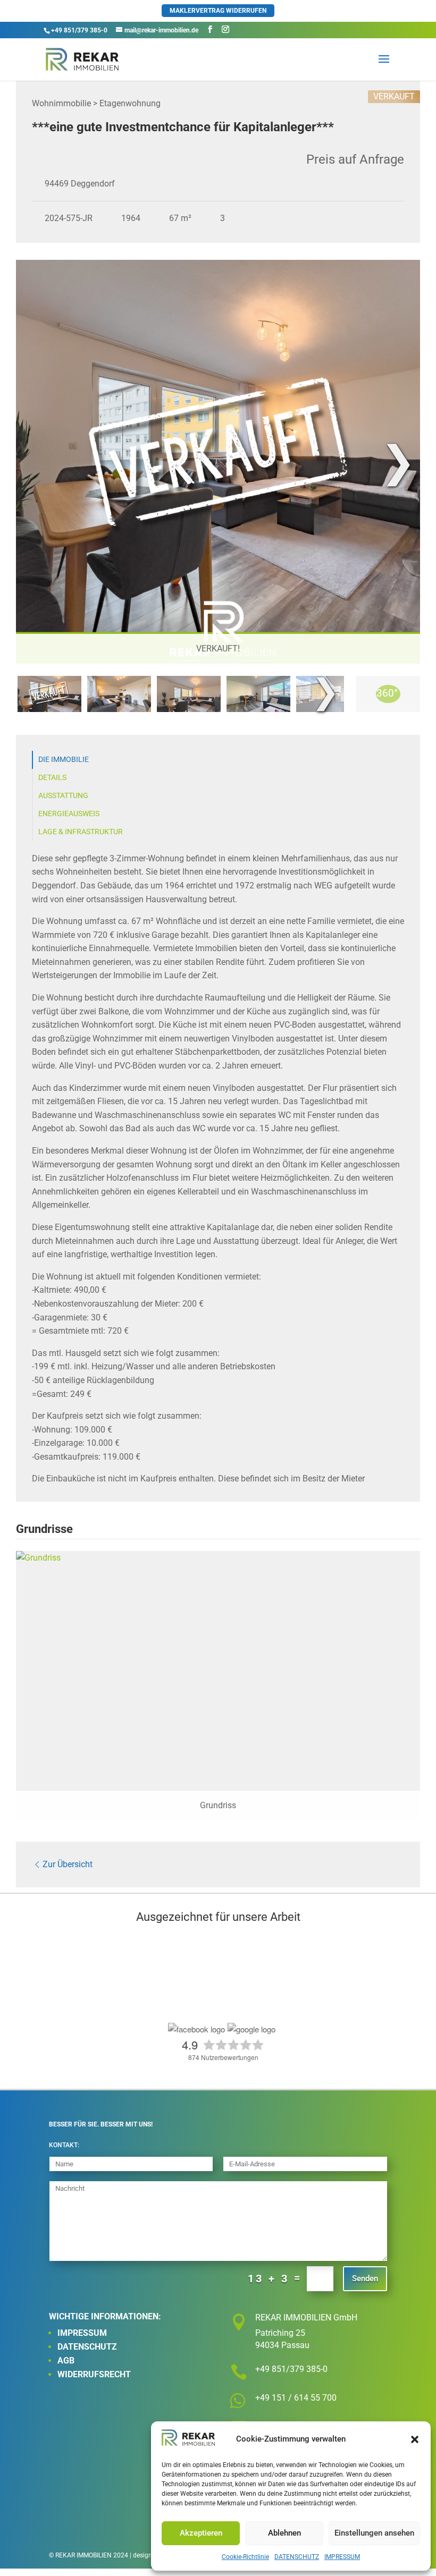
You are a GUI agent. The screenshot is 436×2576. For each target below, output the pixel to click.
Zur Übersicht (68, 1864)
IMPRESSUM (342, 2557)
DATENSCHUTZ (297, 2557)
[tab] (49, 694)
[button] (415, 2439)
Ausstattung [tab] (63, 796)
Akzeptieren (201, 2533)
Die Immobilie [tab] (64, 760)
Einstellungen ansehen (374, 2533)
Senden (365, 2278)
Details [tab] (52, 778)
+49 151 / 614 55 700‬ (296, 2398)
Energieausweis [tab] (69, 814)
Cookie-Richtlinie (245, 2557)
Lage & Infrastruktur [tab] (81, 832)
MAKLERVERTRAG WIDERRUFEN (218, 11)
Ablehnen (284, 2533)
